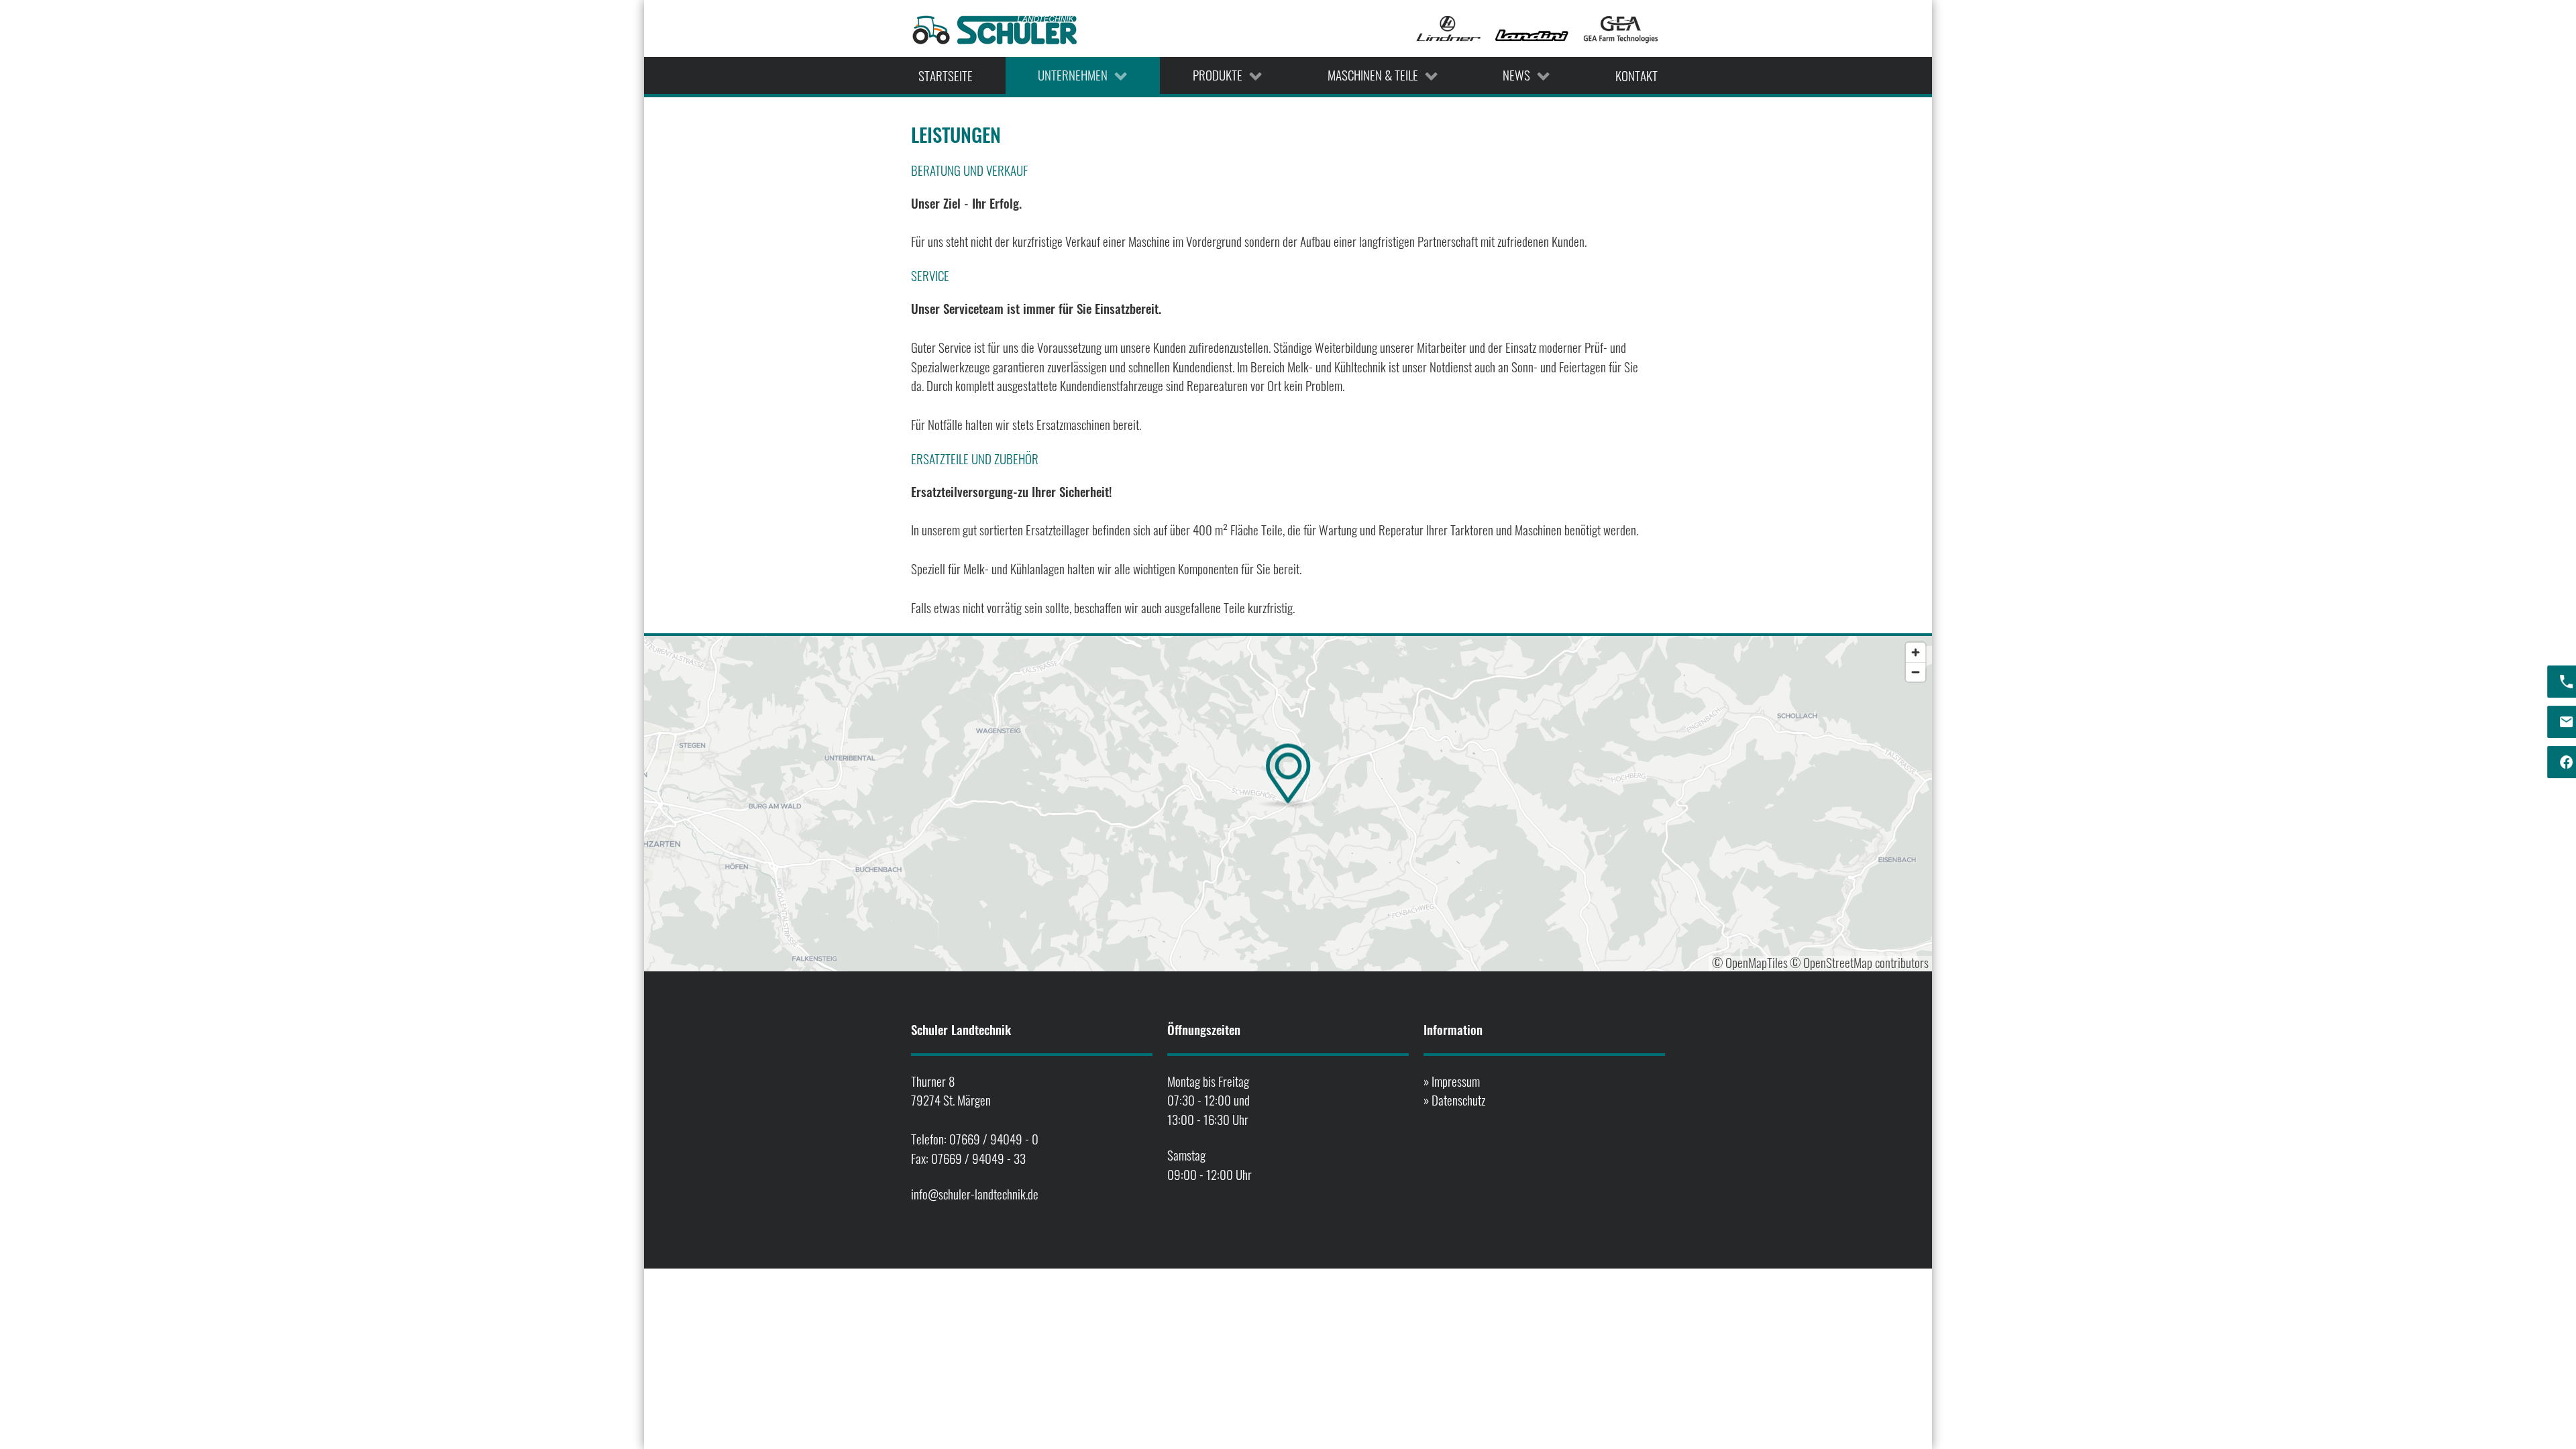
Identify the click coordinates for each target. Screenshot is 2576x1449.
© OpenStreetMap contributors (1859, 962)
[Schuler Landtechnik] (995, 29)
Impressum (1456, 1081)
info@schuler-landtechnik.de (975, 1194)
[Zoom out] (1916, 672)
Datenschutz (1458, 1100)
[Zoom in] (1916, 652)
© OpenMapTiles (1750, 962)
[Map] (1288, 804)
